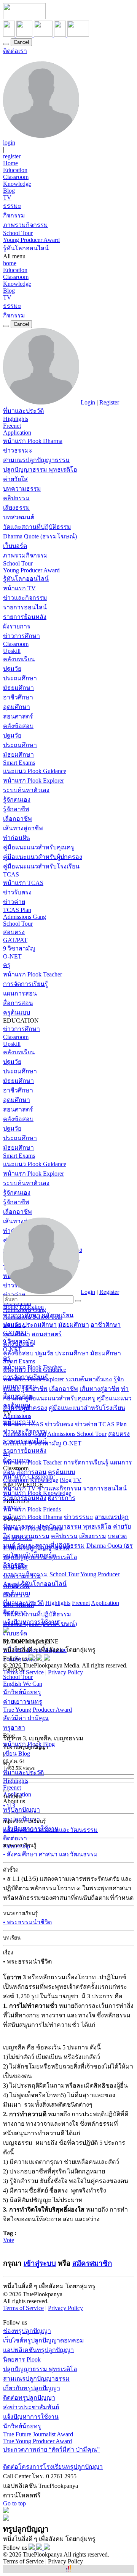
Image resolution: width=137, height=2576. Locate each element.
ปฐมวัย (12, 669)
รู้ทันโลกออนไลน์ (26, 248)
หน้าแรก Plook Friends (32, 1509)
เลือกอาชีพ (18, 819)
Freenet (12, 426)
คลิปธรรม (16, 498)
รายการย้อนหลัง (25, 617)
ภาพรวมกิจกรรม (25, 225)
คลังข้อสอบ (18, 726)
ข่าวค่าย (14, 902)
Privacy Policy (65, 1672)
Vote (9, 2240)
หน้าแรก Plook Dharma (33, 441)
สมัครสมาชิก (92, 2263)
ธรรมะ (12, 206)
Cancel (21, 42)
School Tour (18, 233)
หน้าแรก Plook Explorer (33, 781)
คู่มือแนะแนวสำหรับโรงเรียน (41, 866)
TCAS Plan (17, 910)
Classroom (16, 177)
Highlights (16, 419)
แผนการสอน (20, 993)
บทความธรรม (22, 489)
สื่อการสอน (18, 1003)
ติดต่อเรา (15, 51)
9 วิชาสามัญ (19, 948)
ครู (7, 965)
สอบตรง (14, 932)
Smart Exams (19, 763)
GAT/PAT (15, 940)
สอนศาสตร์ (18, 716)
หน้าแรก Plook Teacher (33, 974)
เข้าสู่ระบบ (40, 2263)
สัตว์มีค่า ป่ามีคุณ (26, 1718)
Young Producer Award (31, 240)
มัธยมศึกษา (18, 688)
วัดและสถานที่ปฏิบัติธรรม (37, 527)
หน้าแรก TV (19, 588)
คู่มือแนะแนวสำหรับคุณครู (39, 847)
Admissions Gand (25, 1434)
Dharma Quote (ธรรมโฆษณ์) (40, 536)
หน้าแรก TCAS (23, 883)
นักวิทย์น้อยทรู (22, 1692)
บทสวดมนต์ (19, 517)
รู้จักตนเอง (17, 800)
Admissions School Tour (77, 1434)
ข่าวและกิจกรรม (25, 598)
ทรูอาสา (14, 1728)
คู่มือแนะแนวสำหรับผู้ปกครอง (43, 857)
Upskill (12, 651)
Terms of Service (23, 1672)
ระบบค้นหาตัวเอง (26, 790)
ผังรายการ (17, 626)
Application (17, 433)
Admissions (17, 1416)
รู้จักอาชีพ (16, 809)
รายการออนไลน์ (25, 607)
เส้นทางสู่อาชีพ (23, 828)
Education (15, 170)
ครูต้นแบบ (17, 1013)
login (9, 143)
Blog (9, 191)
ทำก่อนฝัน (17, 838)
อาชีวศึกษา (18, 697)
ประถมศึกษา (20, 678)
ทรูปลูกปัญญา (22, 1810)
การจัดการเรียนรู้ (25, 984)
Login (88, 402)
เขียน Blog (17, 1754)
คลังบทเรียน (19, 659)
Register (109, 402)
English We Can (23, 1684)
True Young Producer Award (37, 1710)
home (10, 263)
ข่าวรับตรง (17, 892)
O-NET (12, 956)
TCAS (11, 874)
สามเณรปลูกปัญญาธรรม (36, 460)
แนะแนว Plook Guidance (35, 771)
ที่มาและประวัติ (23, 411)
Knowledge (17, 184)
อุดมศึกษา (17, 707)
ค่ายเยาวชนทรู (23, 1702)
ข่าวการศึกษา (22, 636)
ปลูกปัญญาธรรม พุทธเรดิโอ (40, 470)
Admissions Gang (25, 917)
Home (10, 163)
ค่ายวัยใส (15, 479)
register (12, 156)
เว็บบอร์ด (15, 546)
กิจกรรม (14, 215)
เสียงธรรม (17, 508)
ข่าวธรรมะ (18, 450)
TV (7, 197)
